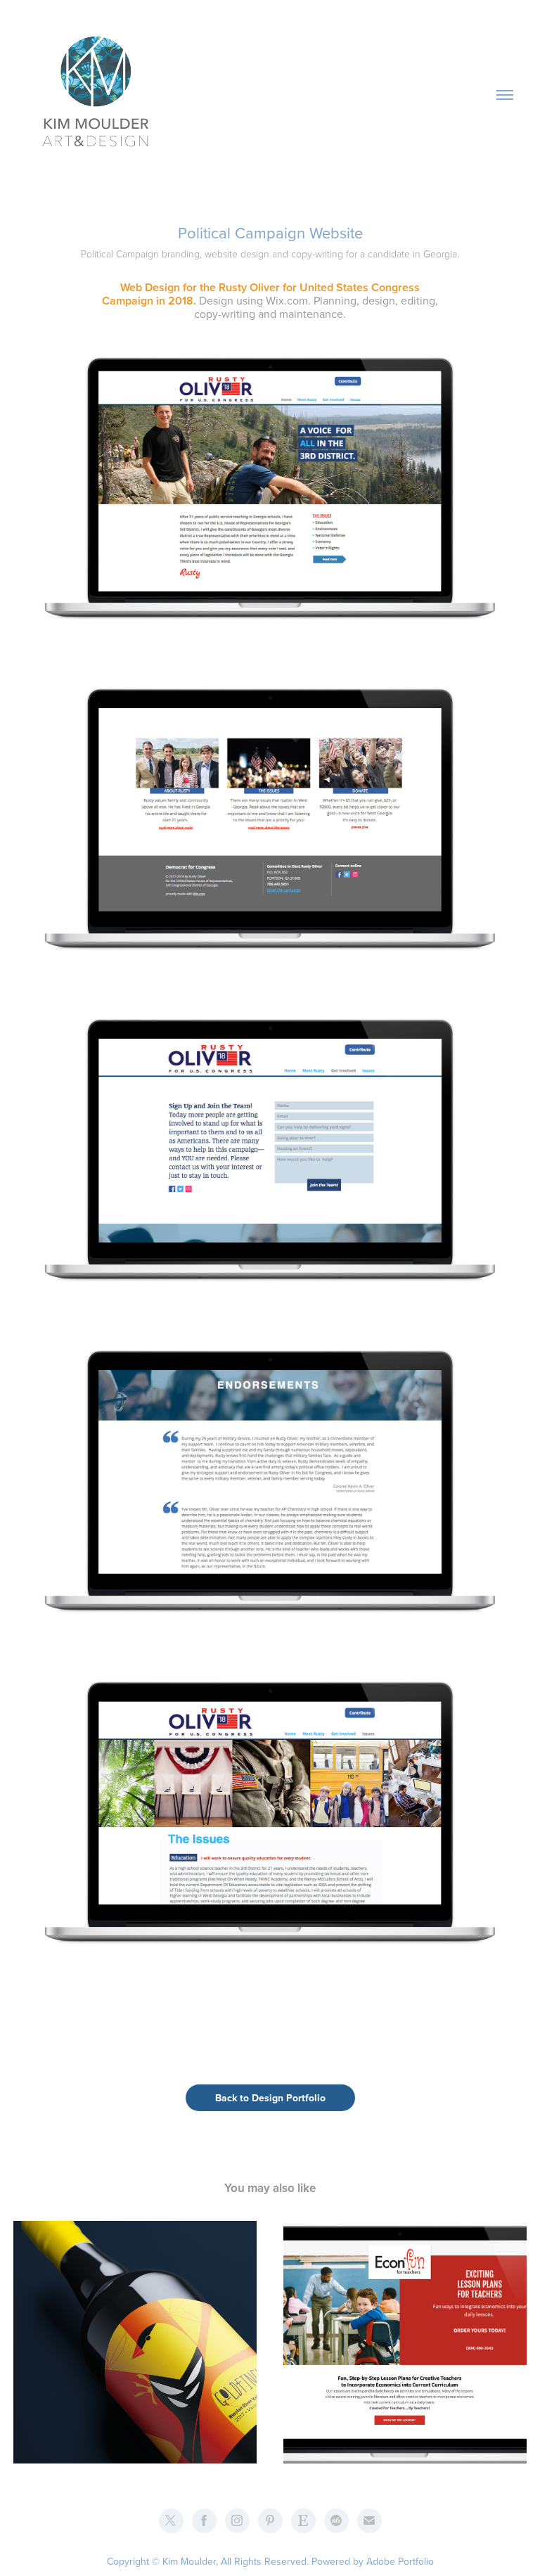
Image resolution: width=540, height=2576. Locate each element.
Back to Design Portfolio (270, 2098)
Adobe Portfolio (400, 2561)
